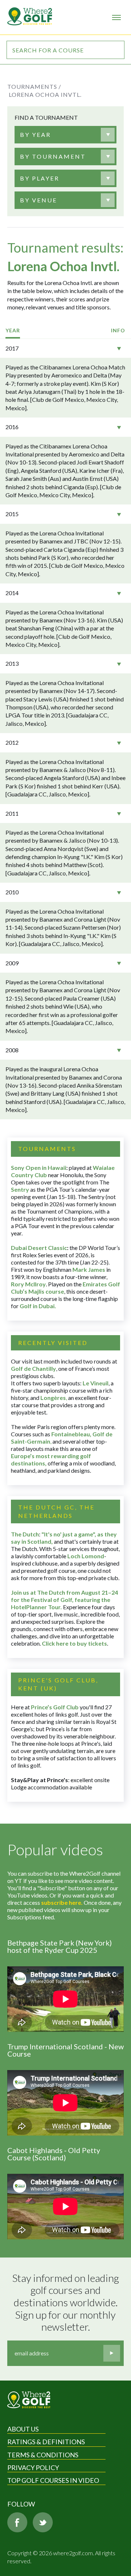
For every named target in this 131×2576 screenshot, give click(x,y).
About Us (23, 2429)
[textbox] (35, 135)
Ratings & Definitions (46, 2442)
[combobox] (65, 135)
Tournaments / (34, 86)
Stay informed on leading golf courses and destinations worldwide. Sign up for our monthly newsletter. (67, 2302)
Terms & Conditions (43, 2455)
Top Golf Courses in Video (53, 2480)
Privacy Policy (33, 2468)
